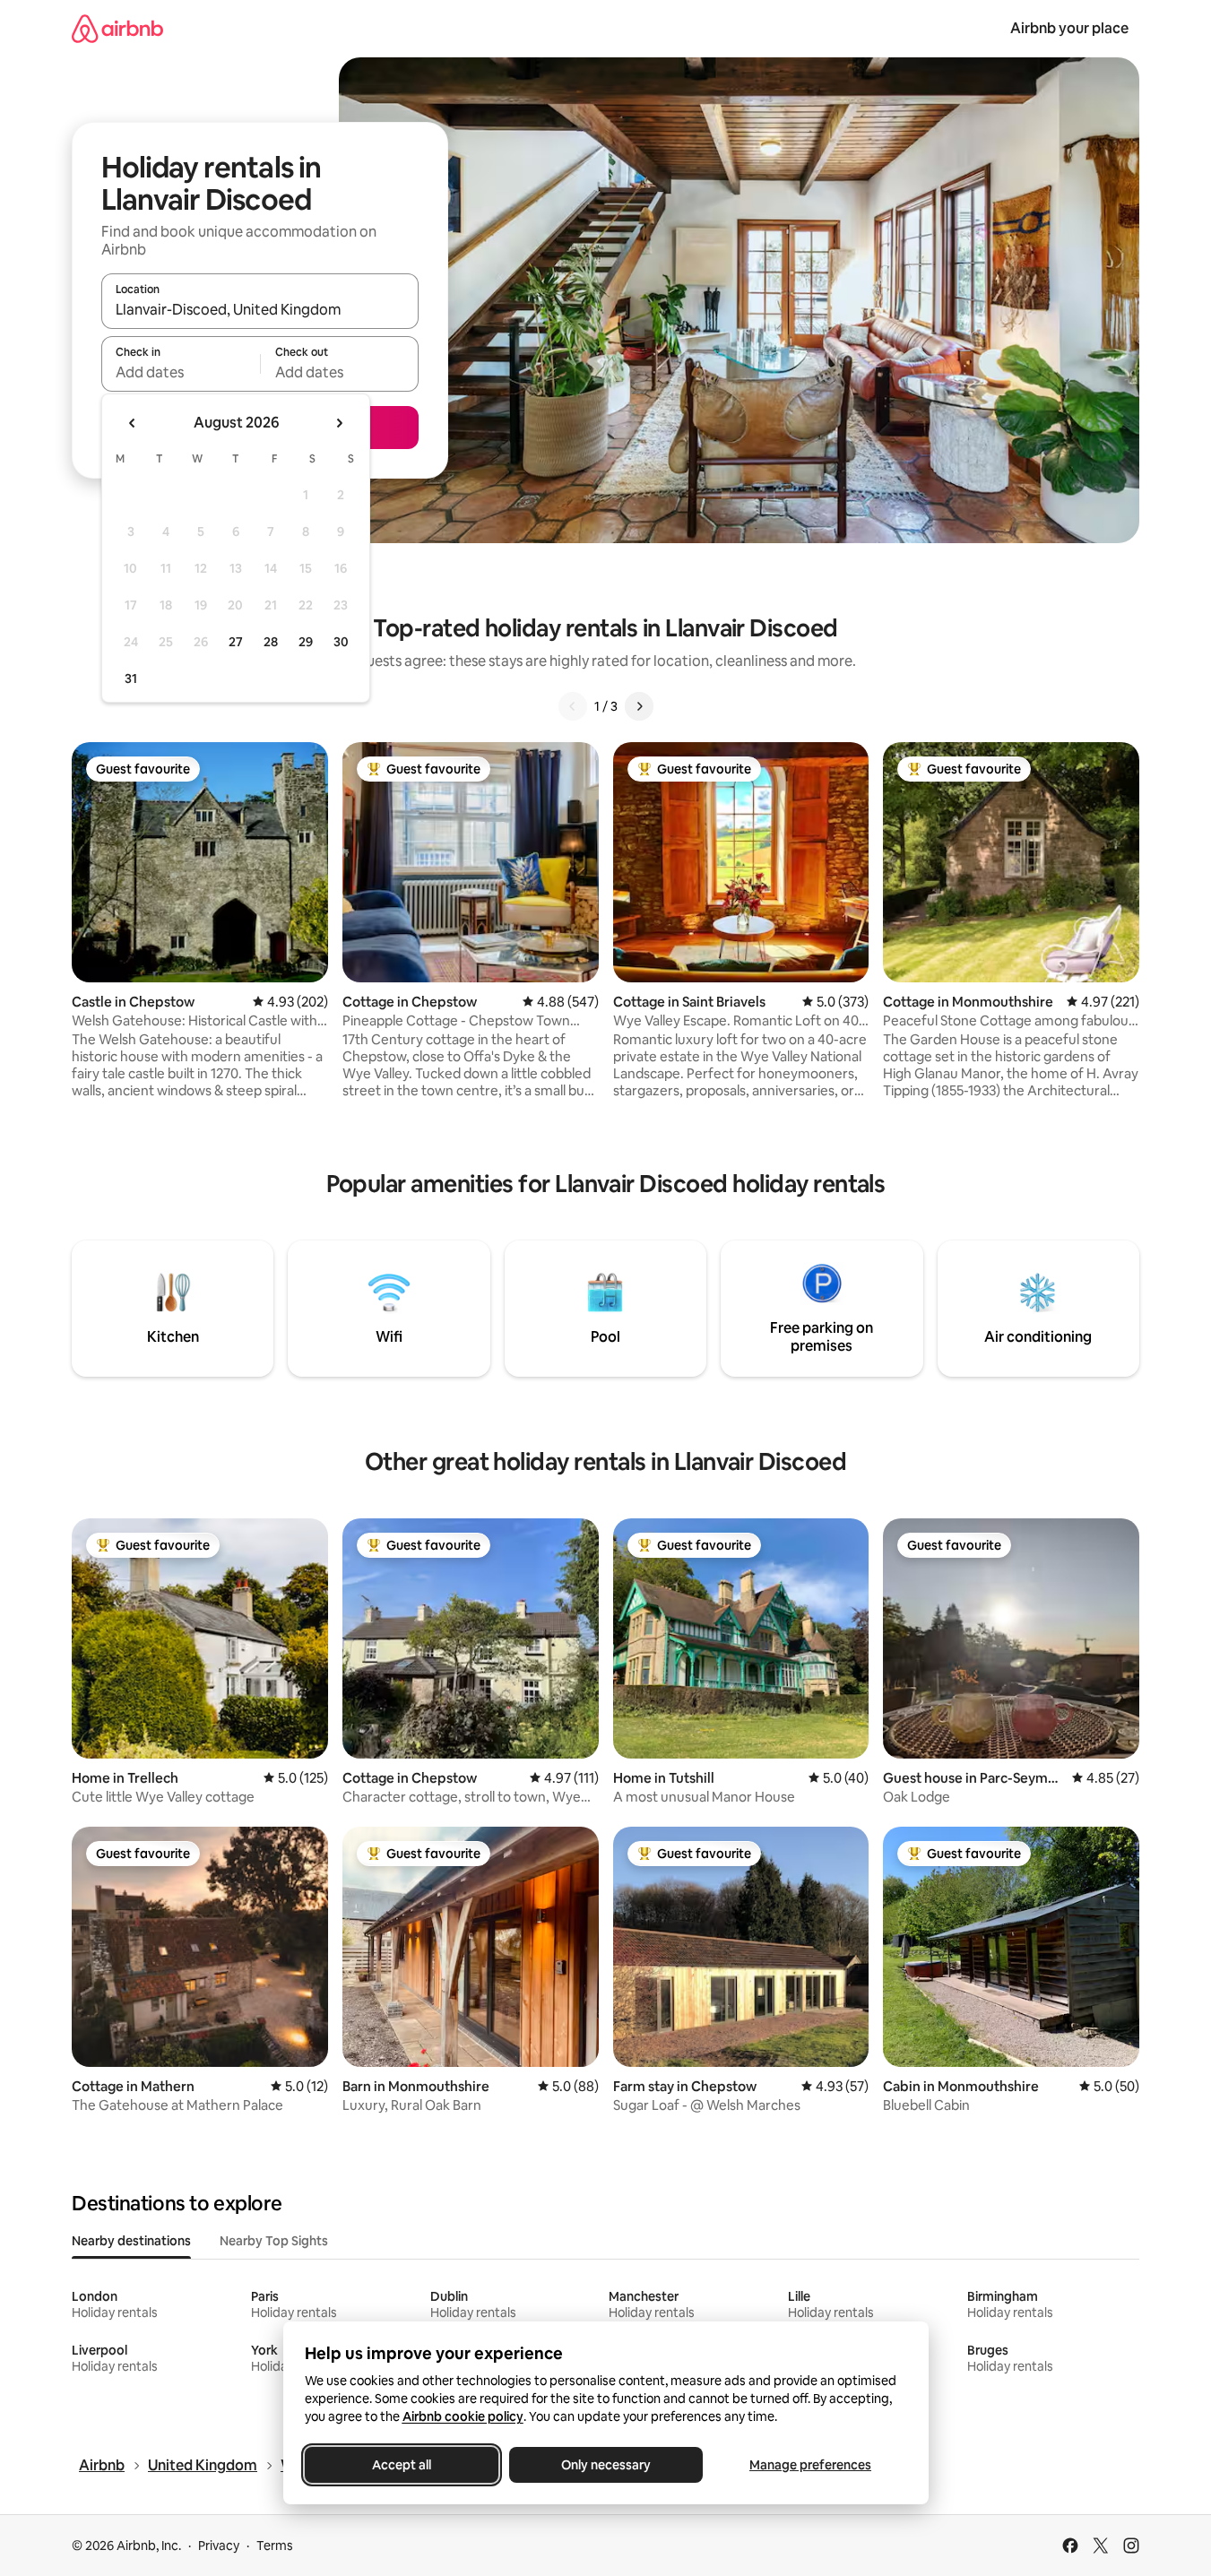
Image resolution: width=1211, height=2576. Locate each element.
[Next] (639, 706)
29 (306, 642)
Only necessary (606, 2465)
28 (271, 642)
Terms (275, 2546)
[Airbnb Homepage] (117, 28)
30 (341, 642)
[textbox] (181, 372)
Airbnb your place (1069, 28)
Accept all (402, 2465)
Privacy (219, 2546)
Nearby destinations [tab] (131, 2241)
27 (236, 642)
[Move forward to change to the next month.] (339, 423)
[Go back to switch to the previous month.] (133, 423)
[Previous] (573, 706)
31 (131, 679)
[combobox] (260, 309)
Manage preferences (810, 2465)
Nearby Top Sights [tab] (274, 2241)
